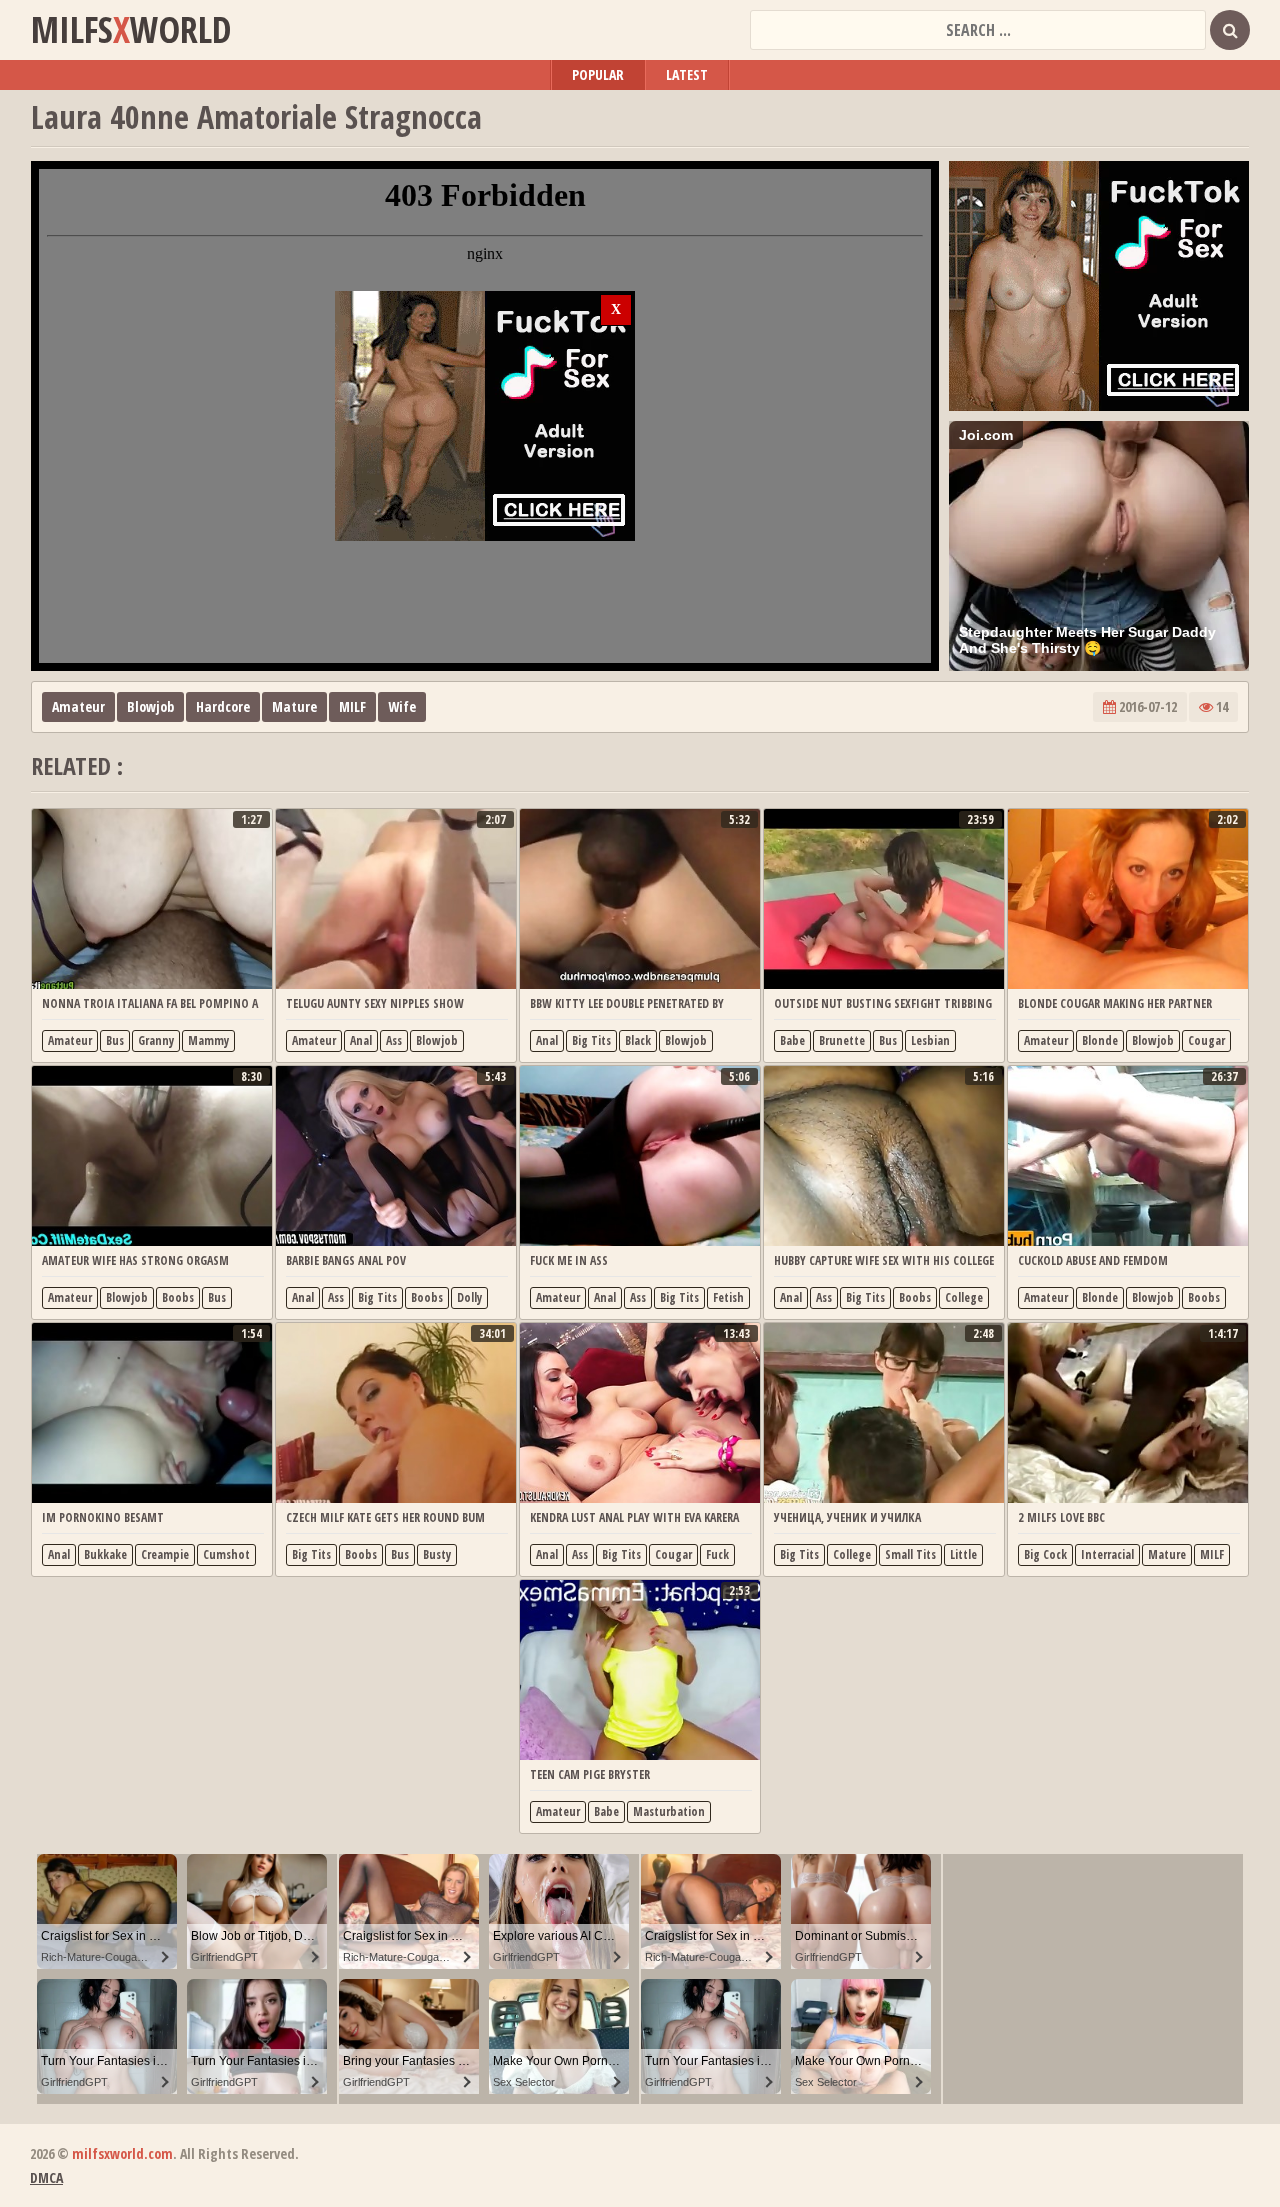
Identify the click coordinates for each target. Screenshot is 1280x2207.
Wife (402, 706)
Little (963, 1554)
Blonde (1100, 1040)
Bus (115, 1040)
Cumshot (226, 1554)
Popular (598, 74)
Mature (294, 706)
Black (638, 1040)
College (964, 1297)
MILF (352, 706)
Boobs (178, 1297)
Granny (156, 1040)
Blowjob (150, 706)
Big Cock (1045, 1554)
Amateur (78, 706)
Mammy (208, 1040)
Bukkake (105, 1554)
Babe (792, 1040)
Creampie (165, 1554)
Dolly (469, 1297)
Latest (687, 74)
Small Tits (910, 1554)
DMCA (46, 2177)
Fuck (717, 1554)
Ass (394, 1040)
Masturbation (669, 1811)
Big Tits (591, 1040)
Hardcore (223, 706)
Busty (437, 1554)
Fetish (728, 1297)
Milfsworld (131, 30)
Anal (361, 1040)
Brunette (842, 1040)
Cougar (1206, 1040)
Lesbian (930, 1040)
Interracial (1107, 1554)
